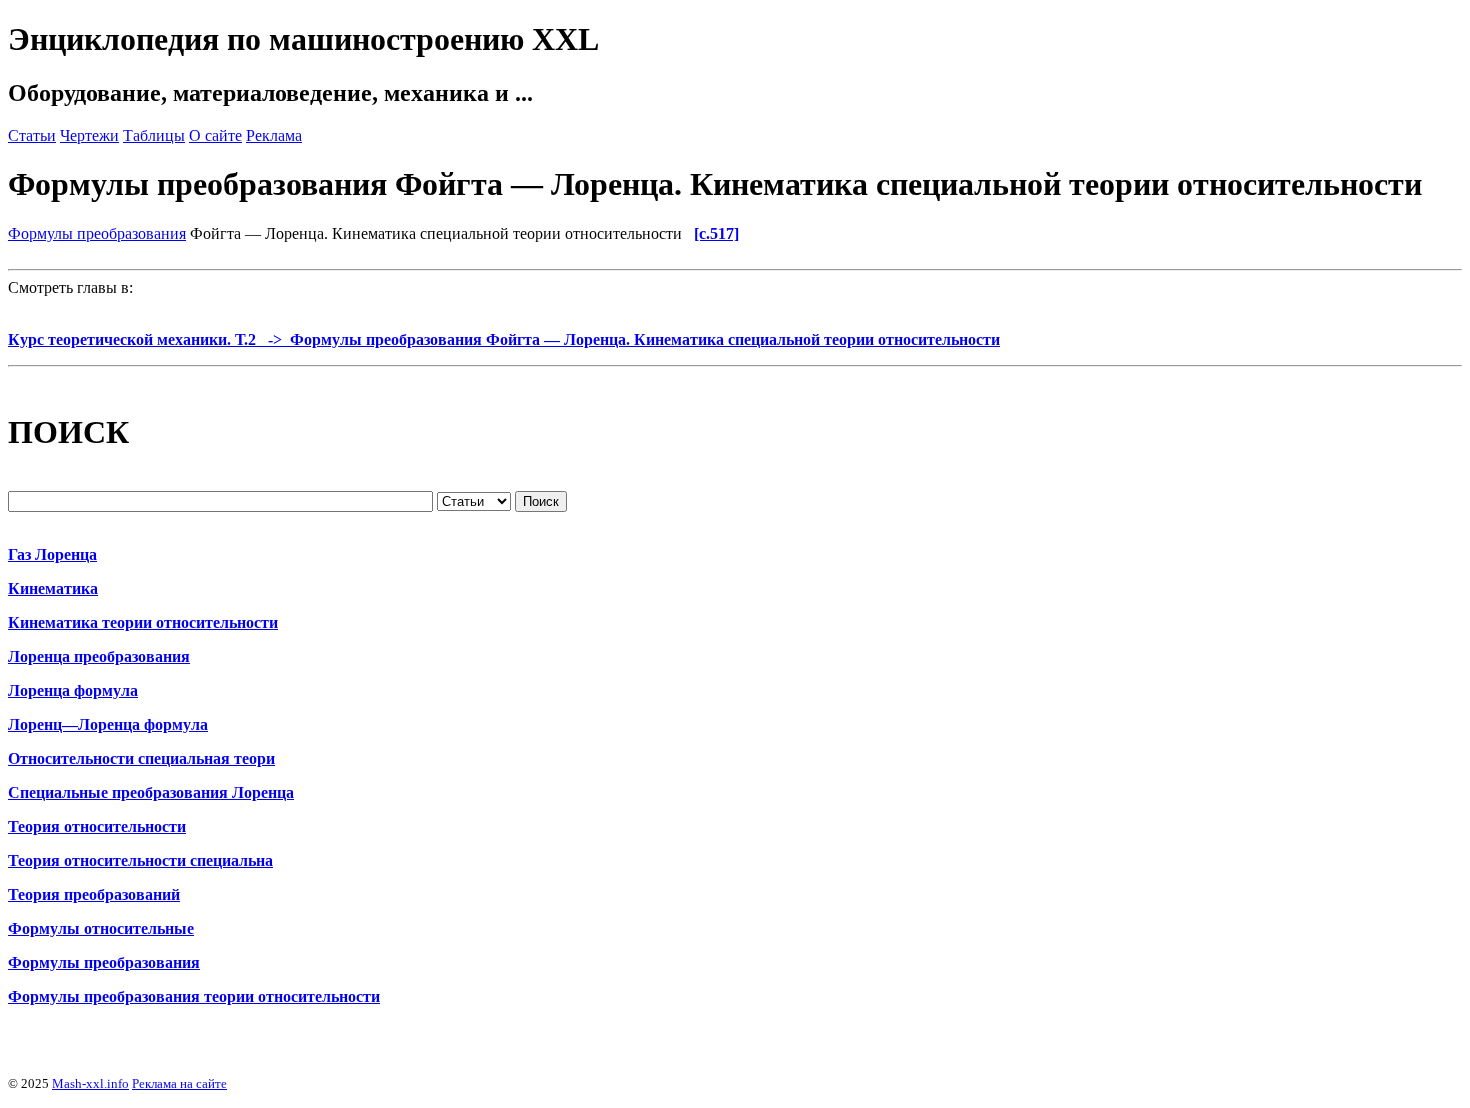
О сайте (215, 135)
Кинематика (53, 588)
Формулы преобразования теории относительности (194, 996)
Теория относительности (97, 826)
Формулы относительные (101, 928)
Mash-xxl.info (90, 1083)
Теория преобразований (94, 894)
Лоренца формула (73, 690)
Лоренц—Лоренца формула (108, 724)
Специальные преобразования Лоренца (151, 792)
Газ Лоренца (52, 554)
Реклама (274, 135)
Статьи (32, 135)
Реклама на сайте (179, 1083)
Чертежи (89, 135)
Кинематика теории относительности (143, 622)
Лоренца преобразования (99, 656)
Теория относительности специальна (140, 860)
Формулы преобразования (97, 233)
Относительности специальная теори (141, 758)
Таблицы (154, 135)
